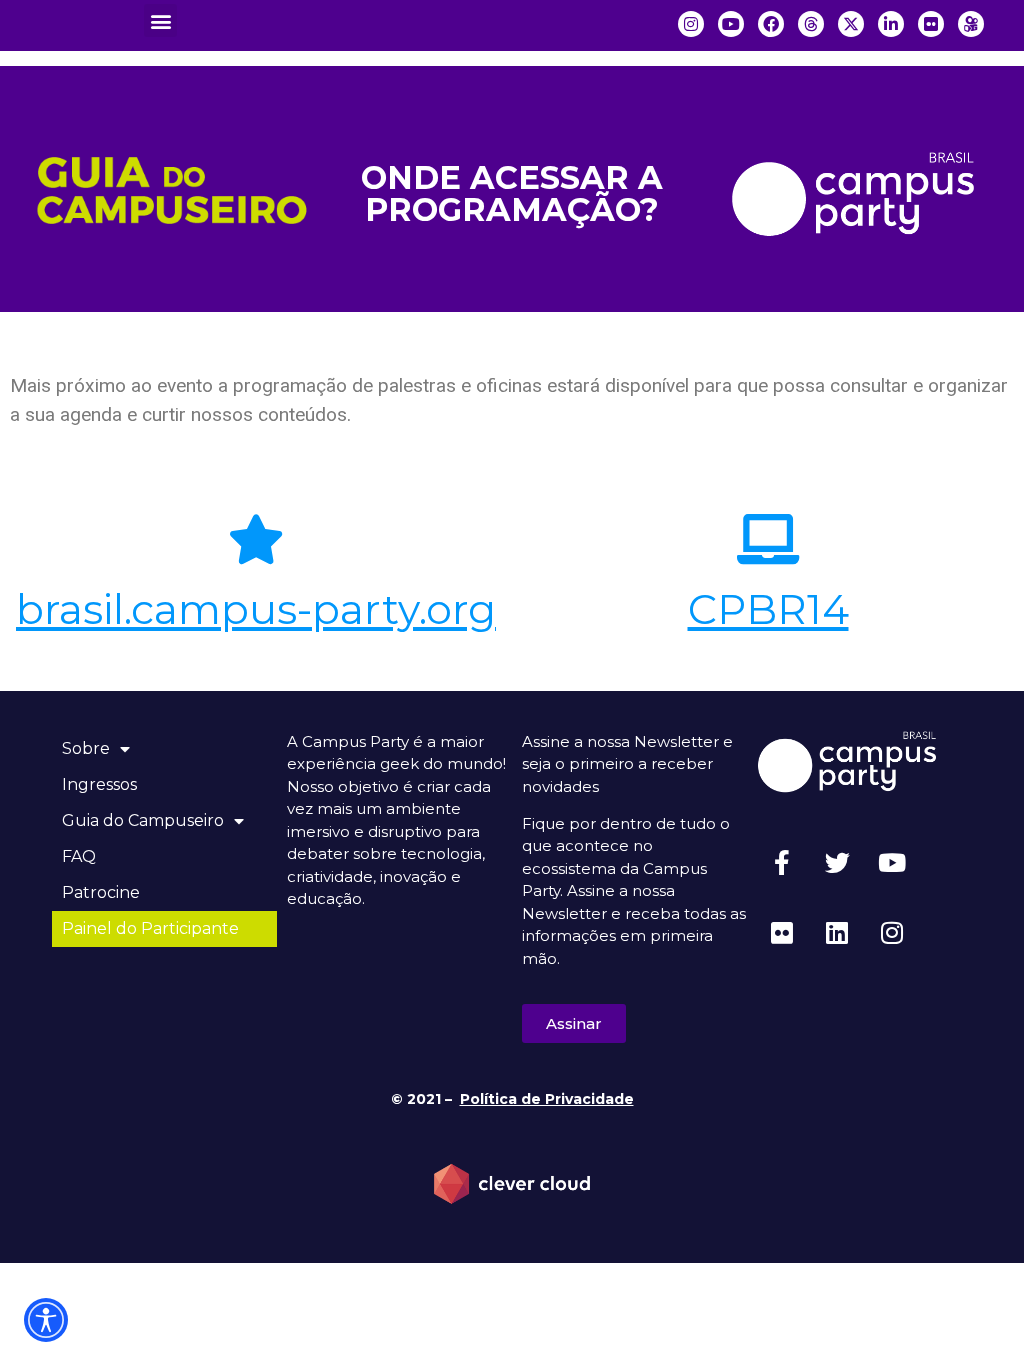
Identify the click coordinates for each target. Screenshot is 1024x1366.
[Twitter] (837, 863)
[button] (160, 20)
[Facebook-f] (782, 863)
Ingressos (99, 784)
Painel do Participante (150, 928)
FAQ (79, 856)
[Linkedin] (837, 933)
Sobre (86, 748)
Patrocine (101, 892)
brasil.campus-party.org (256, 609)
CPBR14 (768, 609)
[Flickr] (782, 933)
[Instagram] (892, 933)
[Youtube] (892, 863)
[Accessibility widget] (46, 1320)
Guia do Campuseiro (143, 820)
